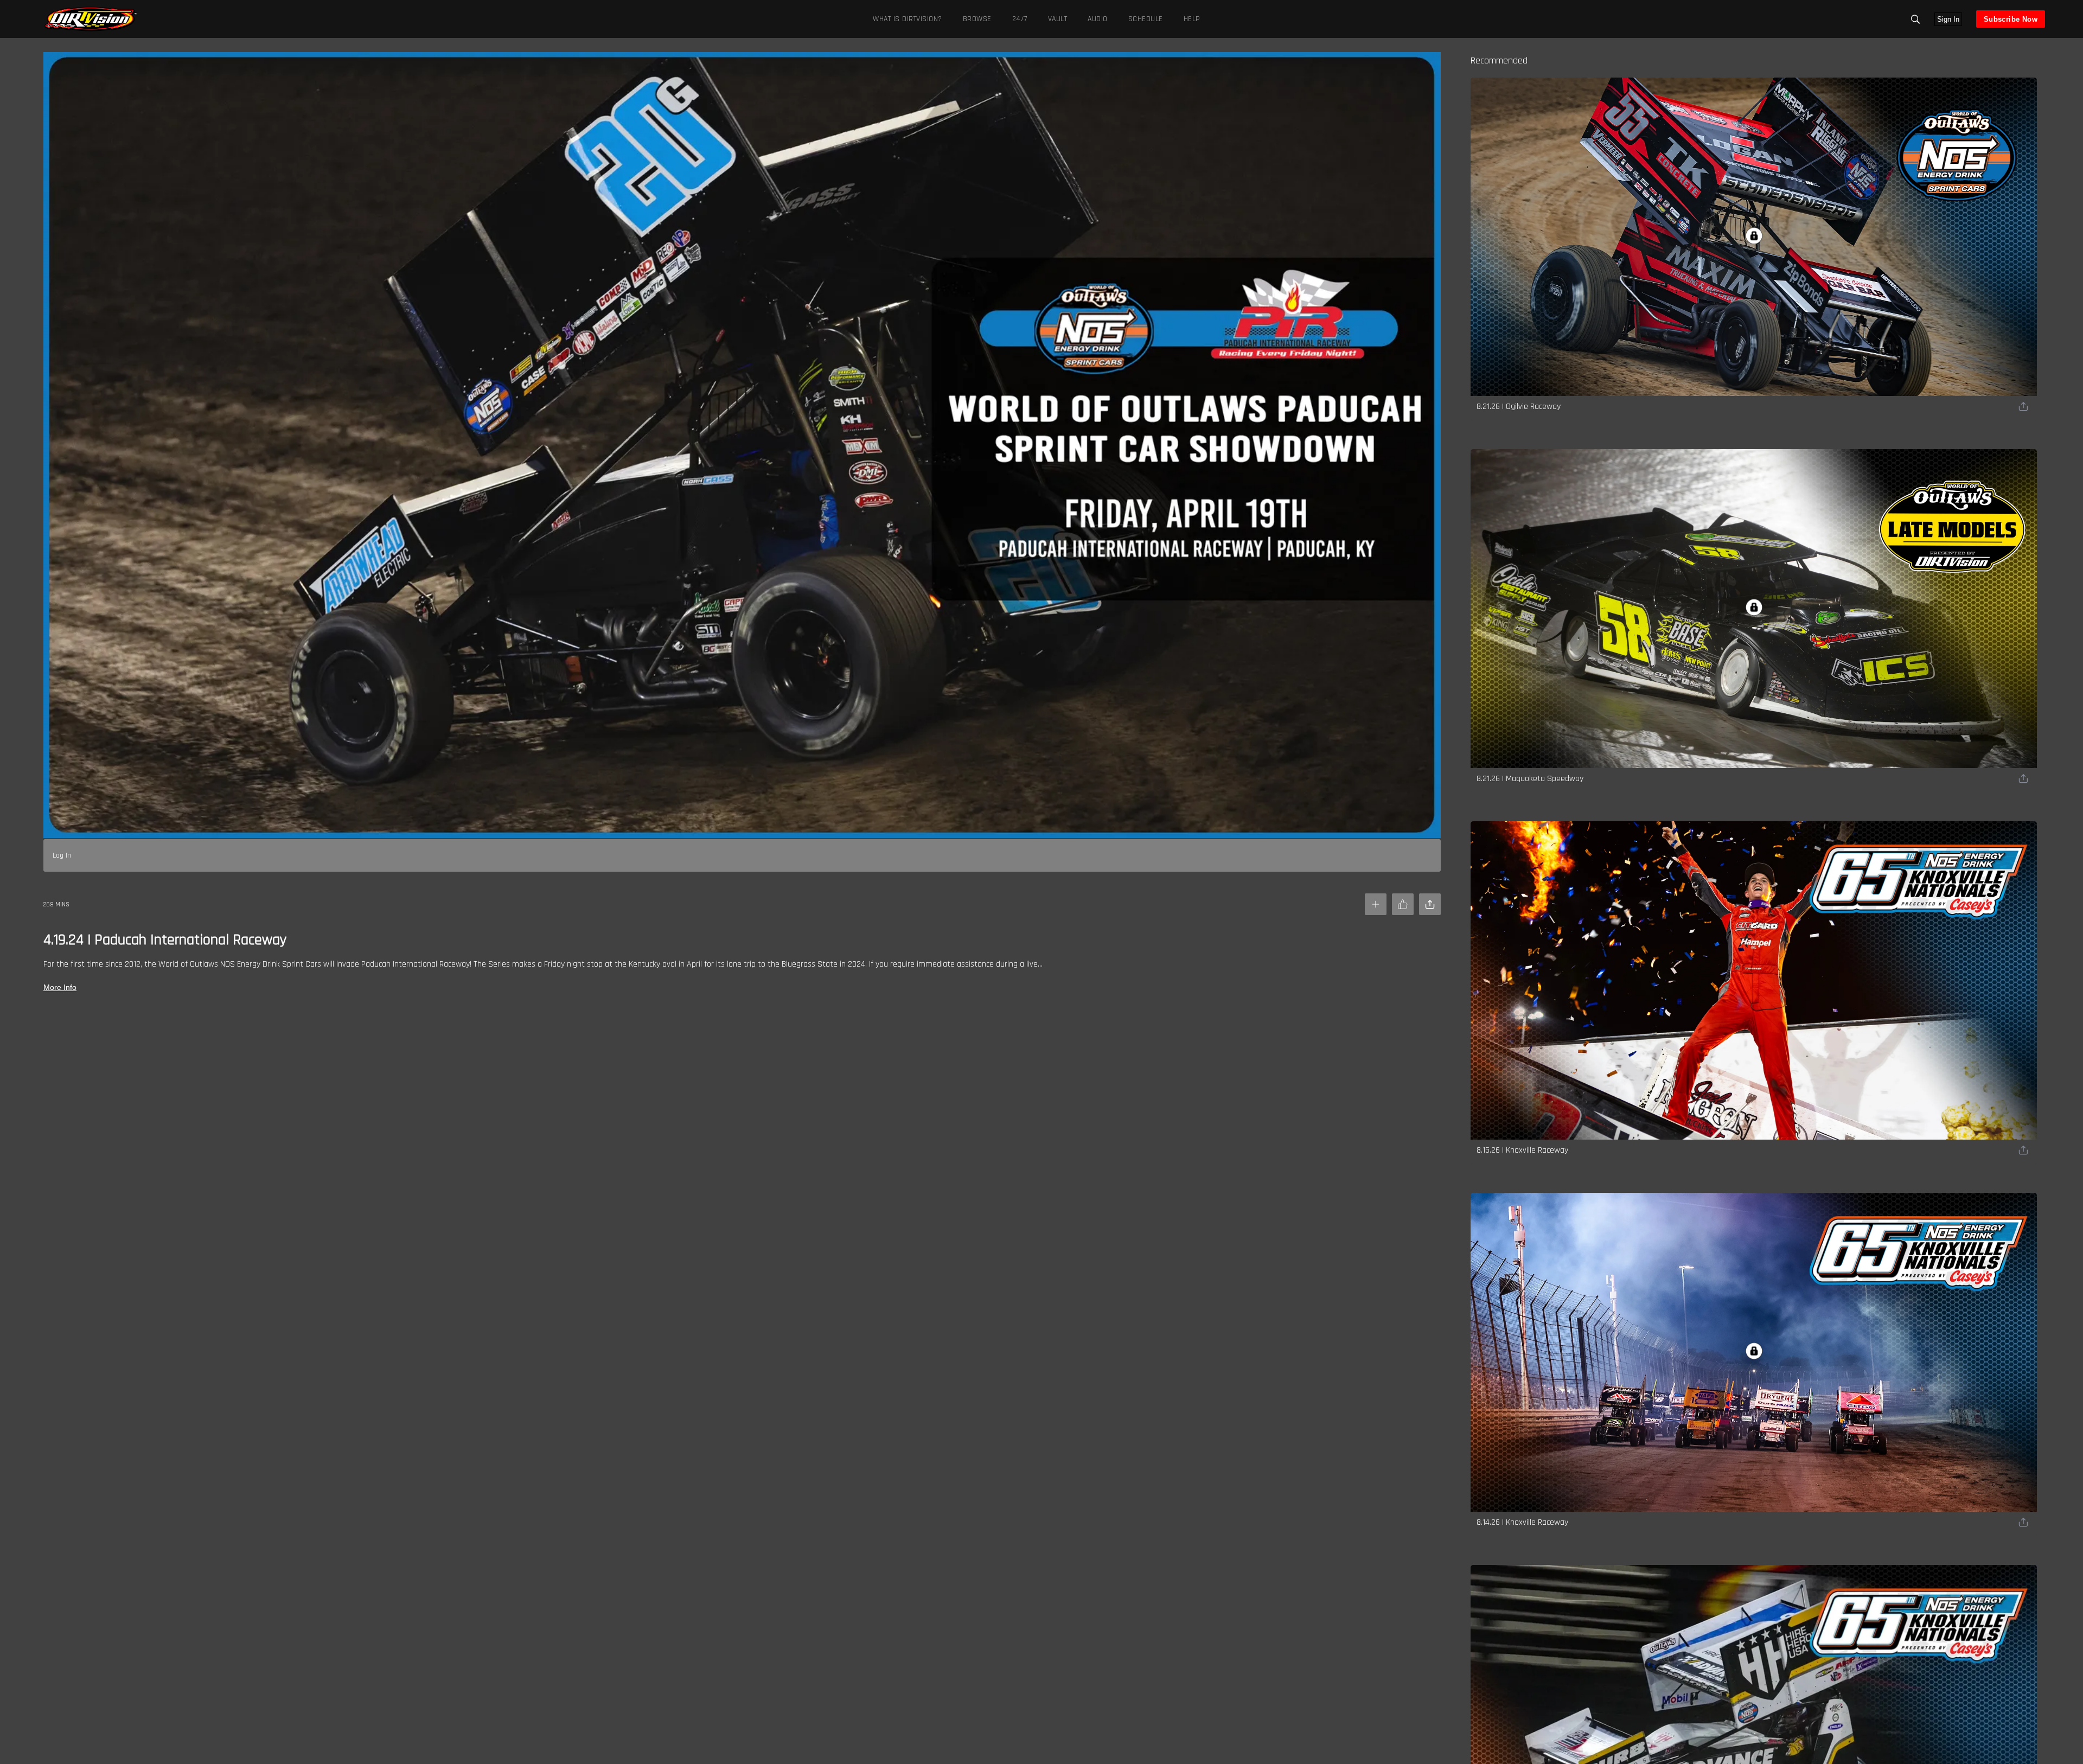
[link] (91, 19)
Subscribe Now (2011, 19)
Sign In (1948, 19)
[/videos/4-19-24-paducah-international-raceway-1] (91, 30)
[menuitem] (975, 19)
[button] (1915, 19)
